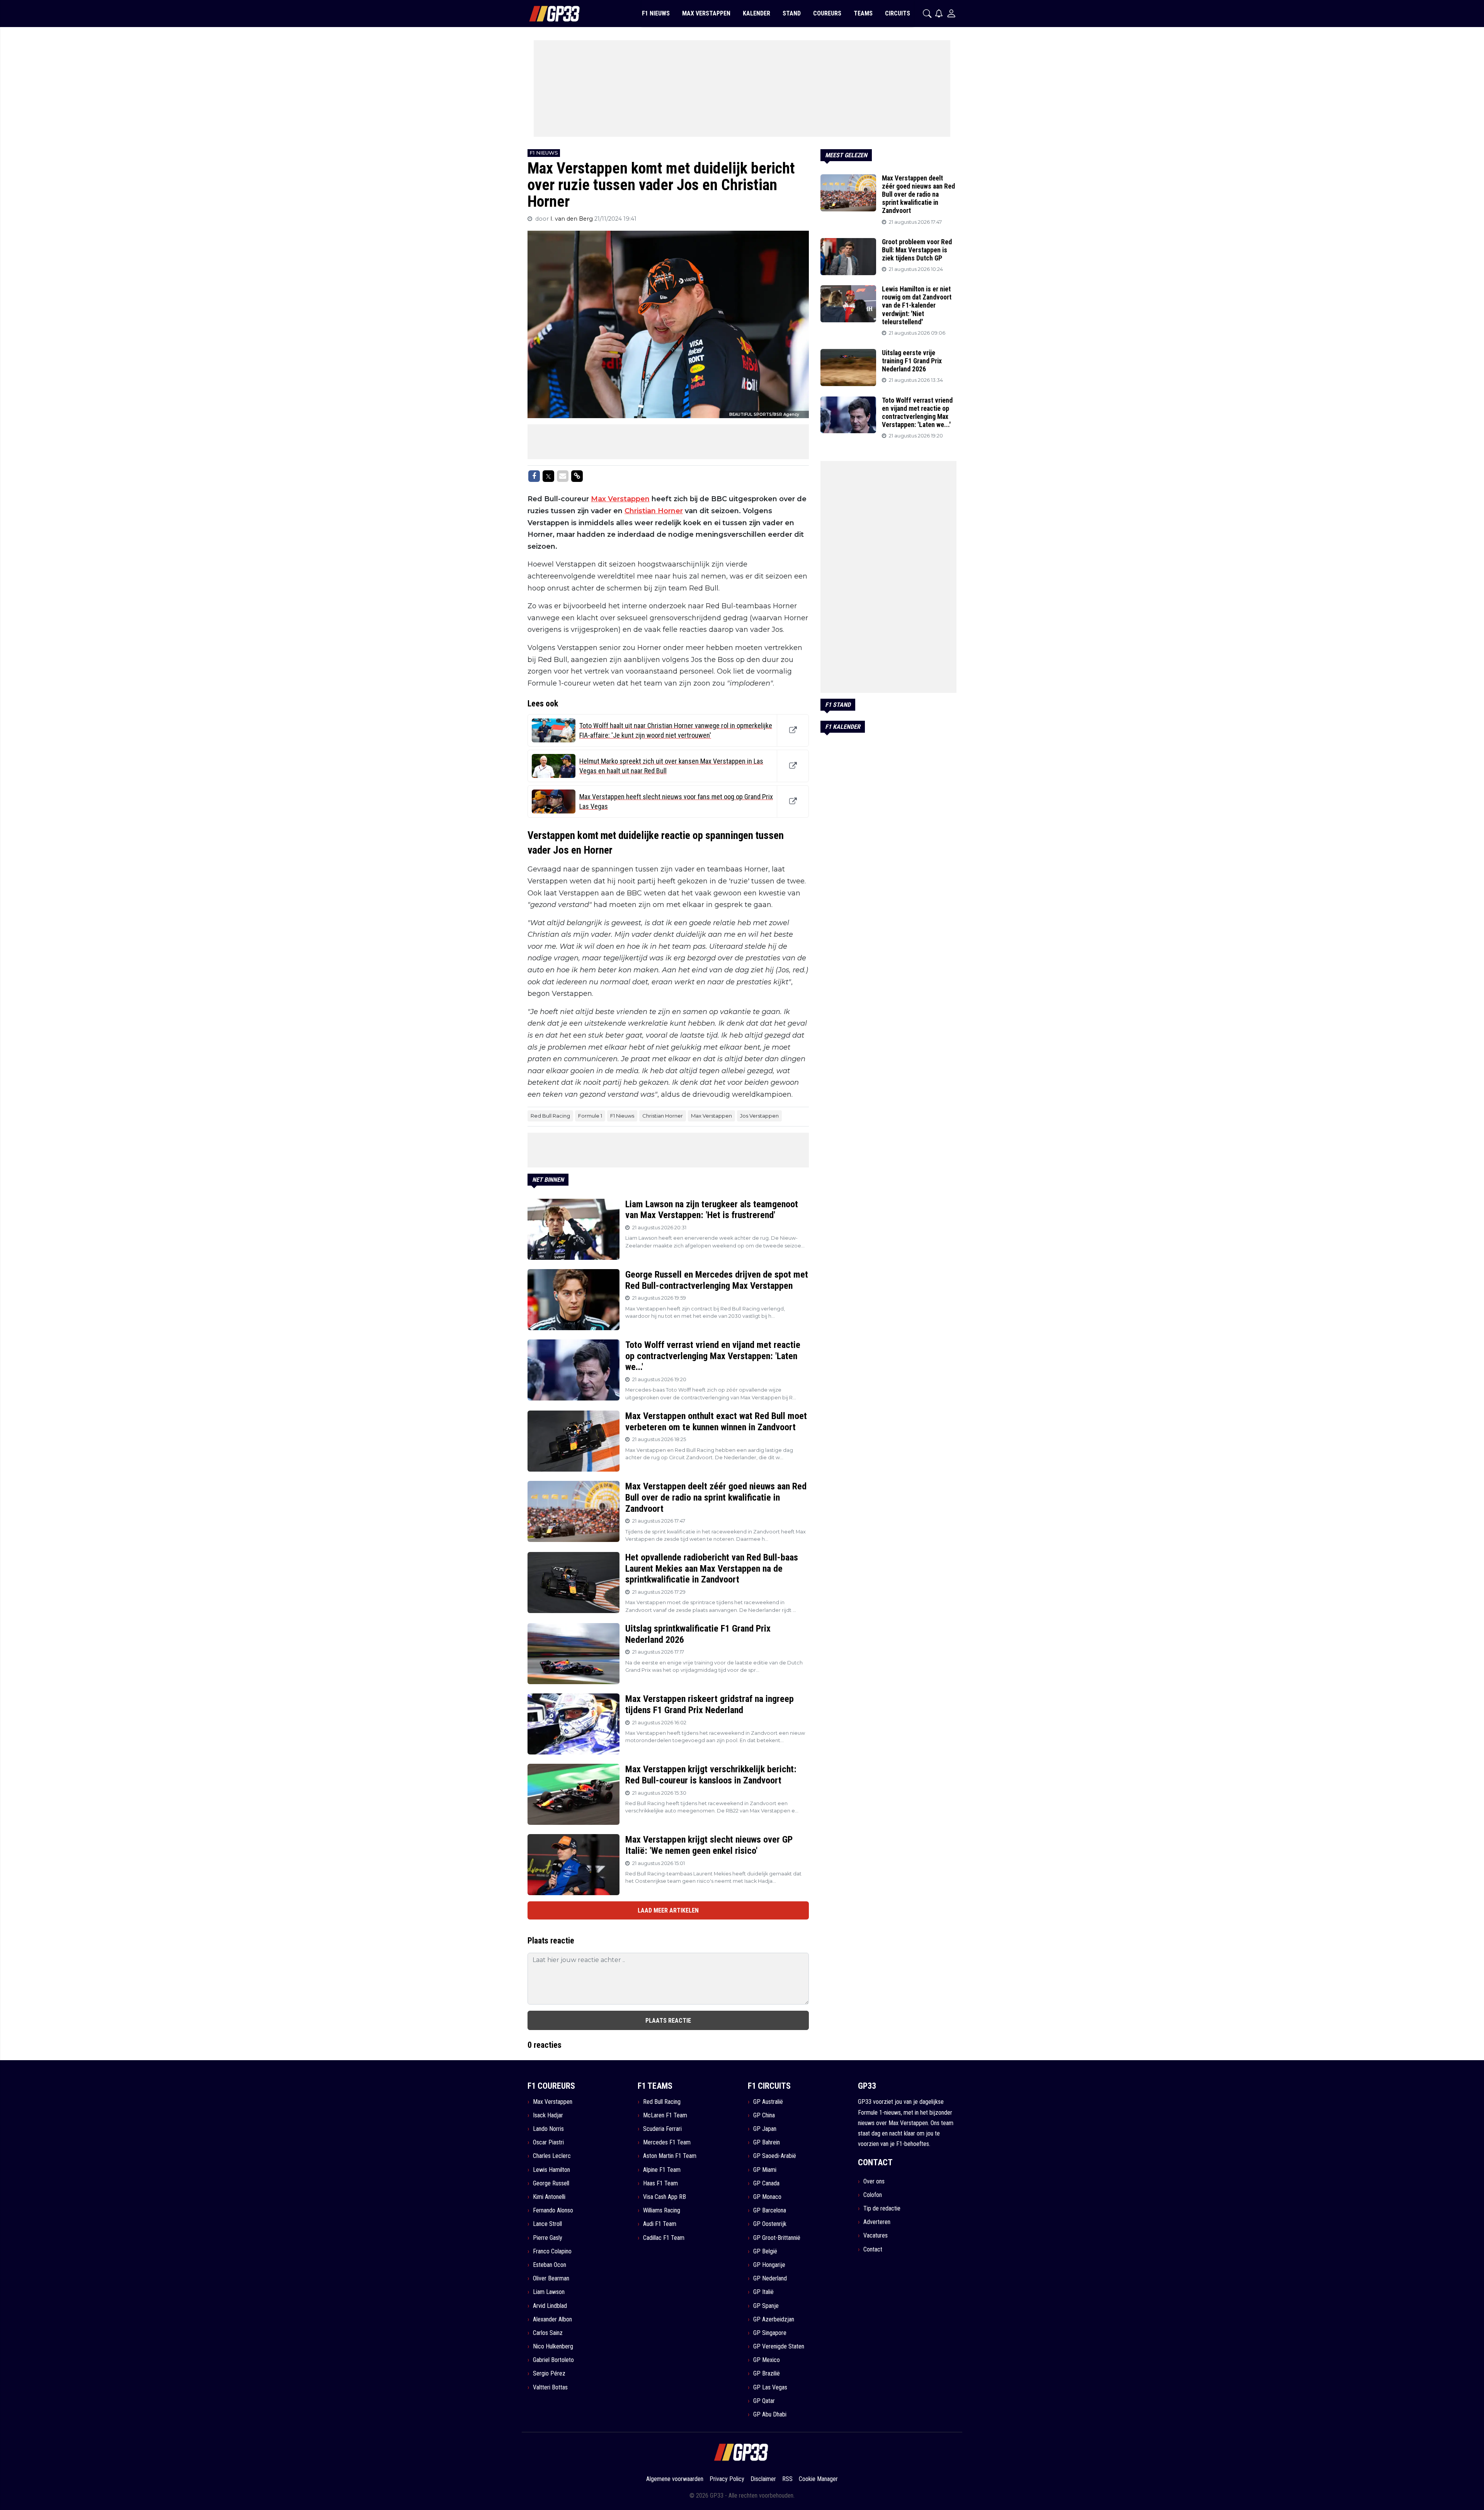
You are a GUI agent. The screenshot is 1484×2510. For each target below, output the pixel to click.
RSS (787, 2479)
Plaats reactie (668, 2021)
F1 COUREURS (551, 2086)
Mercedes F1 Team (667, 2142)
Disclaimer (763, 2479)
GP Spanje (766, 2306)
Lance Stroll (547, 2224)
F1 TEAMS (655, 2086)
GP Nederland (770, 2278)
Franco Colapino (552, 2251)
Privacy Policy (727, 2479)
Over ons (874, 2181)
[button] (927, 14)
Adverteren (877, 2222)
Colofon (873, 2195)
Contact (873, 2249)
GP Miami (765, 2170)
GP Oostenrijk (770, 2224)
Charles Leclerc (552, 2156)
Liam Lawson (549, 2292)
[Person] (951, 13)
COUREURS (827, 13)
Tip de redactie (882, 2208)
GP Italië (763, 2292)
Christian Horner (654, 511)
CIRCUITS (898, 13)
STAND (792, 13)
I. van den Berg (572, 219)
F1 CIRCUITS (769, 2086)
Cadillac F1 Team (664, 2238)
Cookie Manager (818, 2479)
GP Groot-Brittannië (777, 2238)
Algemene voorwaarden (675, 2479)
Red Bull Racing (550, 1116)
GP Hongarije (769, 2265)
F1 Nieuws (622, 1116)
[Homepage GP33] (545, 14)
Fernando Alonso (553, 2210)
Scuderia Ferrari (662, 2129)
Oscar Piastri (548, 2142)
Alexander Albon (552, 2319)
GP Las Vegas (770, 2387)
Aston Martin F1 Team (670, 2156)
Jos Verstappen (759, 1116)
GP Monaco (767, 2197)
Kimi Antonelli (549, 2197)
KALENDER (756, 13)
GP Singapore (770, 2333)
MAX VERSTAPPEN (706, 13)
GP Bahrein (767, 2142)
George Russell (551, 2183)
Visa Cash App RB (665, 2197)
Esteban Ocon (550, 2265)
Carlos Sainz (548, 2333)
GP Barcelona (770, 2210)
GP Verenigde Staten (779, 2346)
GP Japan (765, 2129)
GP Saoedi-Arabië (775, 2156)
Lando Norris (548, 2129)
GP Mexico (767, 2360)
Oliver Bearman (551, 2278)
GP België (765, 2251)
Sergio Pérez (549, 2373)
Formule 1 (590, 1116)
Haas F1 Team (660, 2183)
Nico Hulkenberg (553, 2346)
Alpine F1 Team (662, 2170)
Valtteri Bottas (550, 2387)
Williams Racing (662, 2210)
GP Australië (768, 2102)
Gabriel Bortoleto (553, 2360)
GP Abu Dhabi (770, 2414)
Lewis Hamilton (551, 2170)
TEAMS (863, 13)
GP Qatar (764, 2401)
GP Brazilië (767, 2373)
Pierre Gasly (548, 2238)
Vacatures (876, 2235)
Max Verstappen (620, 499)
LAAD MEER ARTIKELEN (668, 1910)
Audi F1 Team (660, 2224)
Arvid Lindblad (550, 2306)
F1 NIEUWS (656, 13)
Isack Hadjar (548, 2115)
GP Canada (766, 2183)
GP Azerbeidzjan (774, 2319)
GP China (764, 2115)
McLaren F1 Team (665, 2115)
